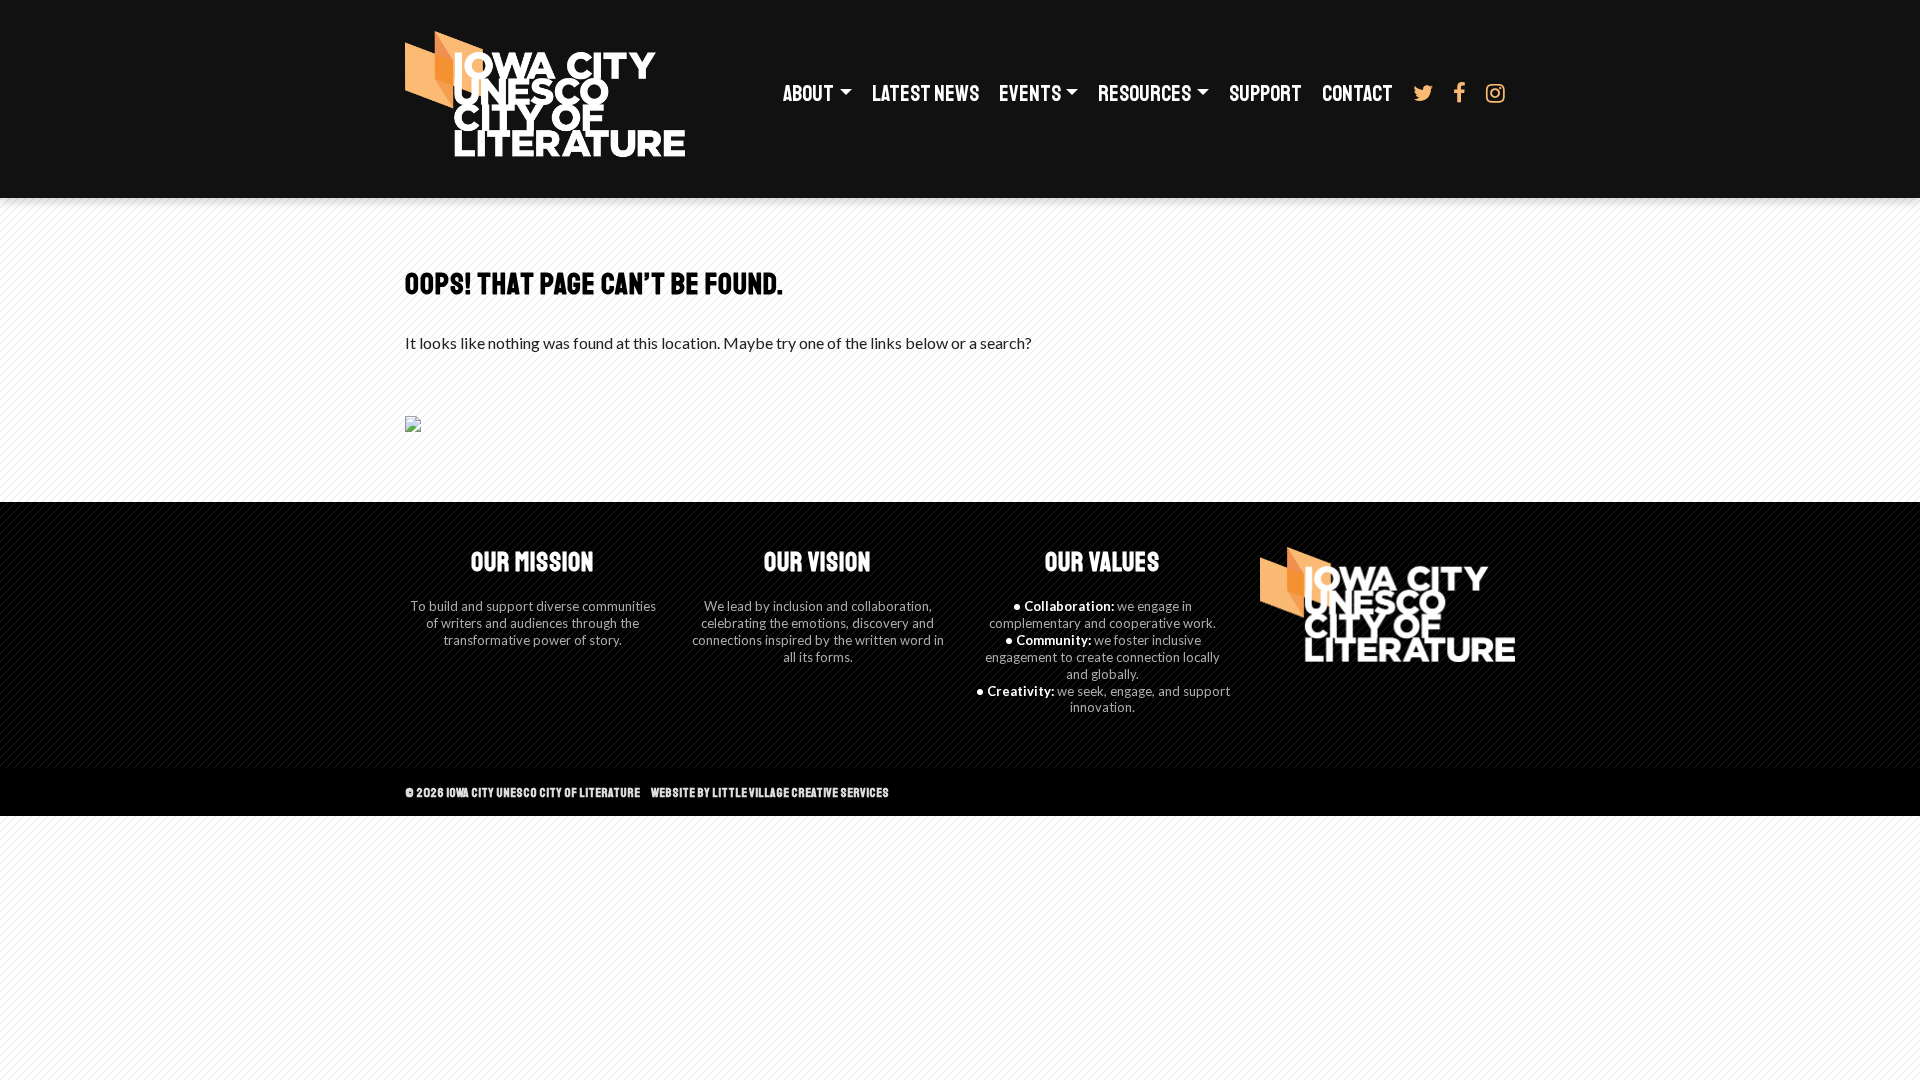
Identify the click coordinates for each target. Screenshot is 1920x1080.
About (808, 94)
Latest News (925, 94)
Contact (1357, 94)
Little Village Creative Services (800, 793)
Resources (1144, 94)
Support (1265, 94)
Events (1030, 94)
